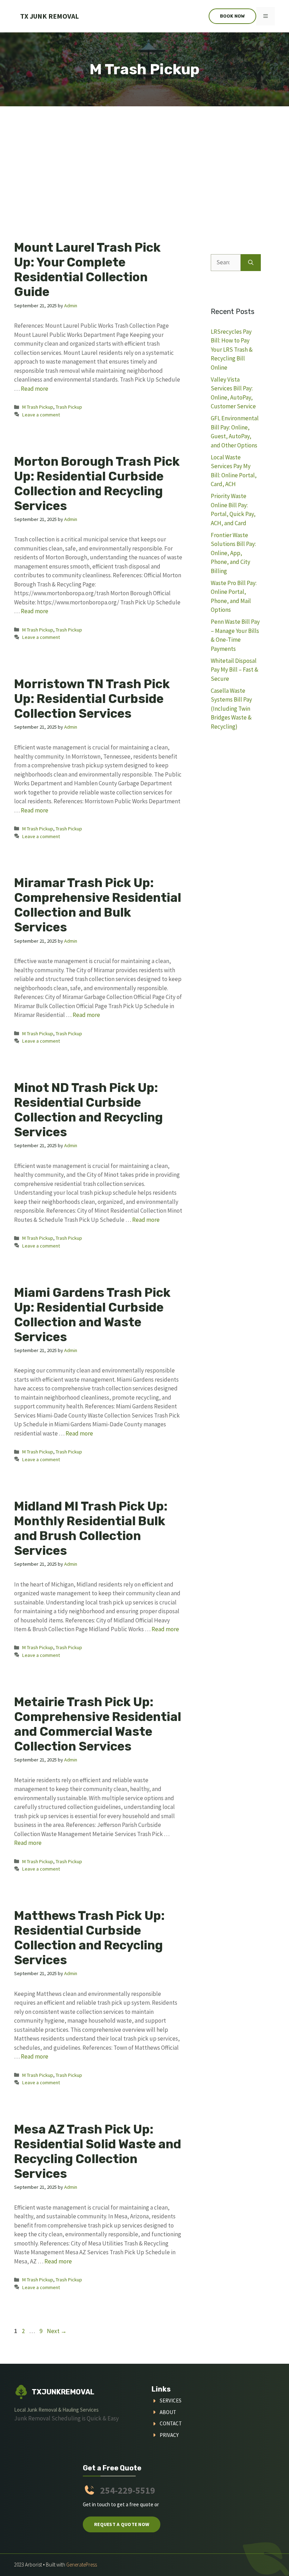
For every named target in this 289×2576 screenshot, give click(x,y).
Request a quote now (122, 2524)
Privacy (169, 2435)
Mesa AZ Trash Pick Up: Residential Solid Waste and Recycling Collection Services (98, 2151)
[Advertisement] (144, 159)
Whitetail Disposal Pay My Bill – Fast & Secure (235, 670)
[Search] (251, 263)
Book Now (232, 16)
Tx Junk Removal (50, 16)
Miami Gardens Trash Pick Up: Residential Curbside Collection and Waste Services (92, 1315)
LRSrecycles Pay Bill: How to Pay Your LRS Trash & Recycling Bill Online (232, 350)
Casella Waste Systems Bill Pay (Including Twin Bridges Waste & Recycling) (231, 709)
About (168, 2412)
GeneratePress (82, 2565)
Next (57, 2331)
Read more (35, 389)
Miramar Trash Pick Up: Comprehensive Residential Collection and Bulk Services (98, 905)
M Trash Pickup (38, 407)
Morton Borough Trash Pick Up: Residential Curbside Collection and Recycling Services (97, 484)
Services (171, 2401)
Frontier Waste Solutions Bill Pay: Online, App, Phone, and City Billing (233, 553)
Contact (171, 2423)
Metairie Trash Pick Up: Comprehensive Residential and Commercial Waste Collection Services (98, 1724)
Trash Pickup (69, 407)
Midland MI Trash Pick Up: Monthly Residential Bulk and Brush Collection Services (91, 1528)
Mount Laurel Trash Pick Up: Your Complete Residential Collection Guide (87, 270)
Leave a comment (41, 415)
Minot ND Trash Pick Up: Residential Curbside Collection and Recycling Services (88, 1110)
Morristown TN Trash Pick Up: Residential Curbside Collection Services (92, 699)
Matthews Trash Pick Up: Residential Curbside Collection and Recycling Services (89, 1938)
